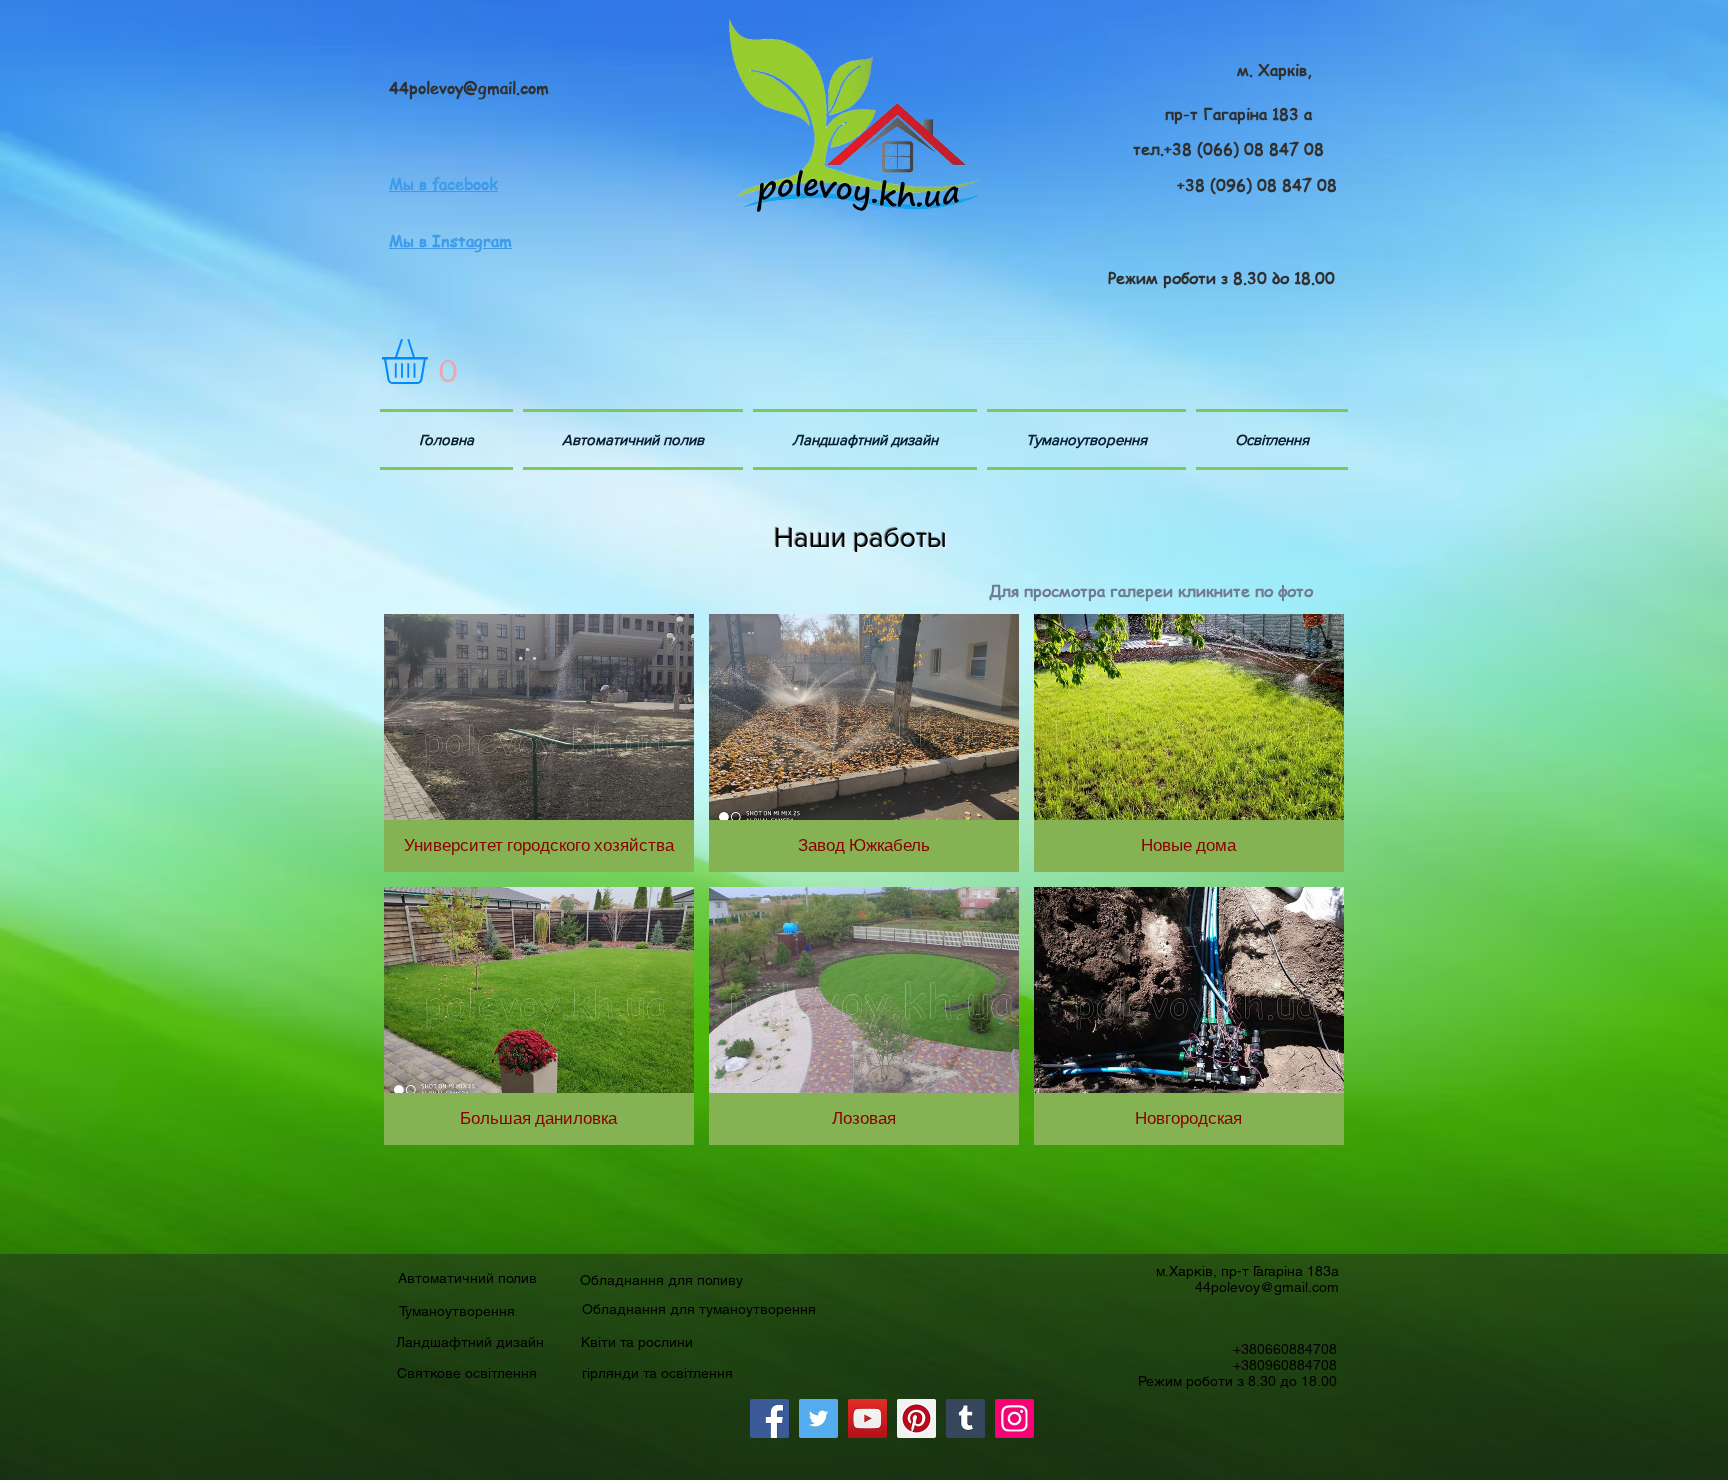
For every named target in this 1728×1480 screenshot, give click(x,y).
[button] (431, 361)
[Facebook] (769, 1418)
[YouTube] (867, 1418)
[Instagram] (1014, 1418)
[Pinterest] (916, 1418)
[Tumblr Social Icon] (965, 1418)
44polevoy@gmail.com (1267, 1287)
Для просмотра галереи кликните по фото (1151, 591)
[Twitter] (818, 1418)
